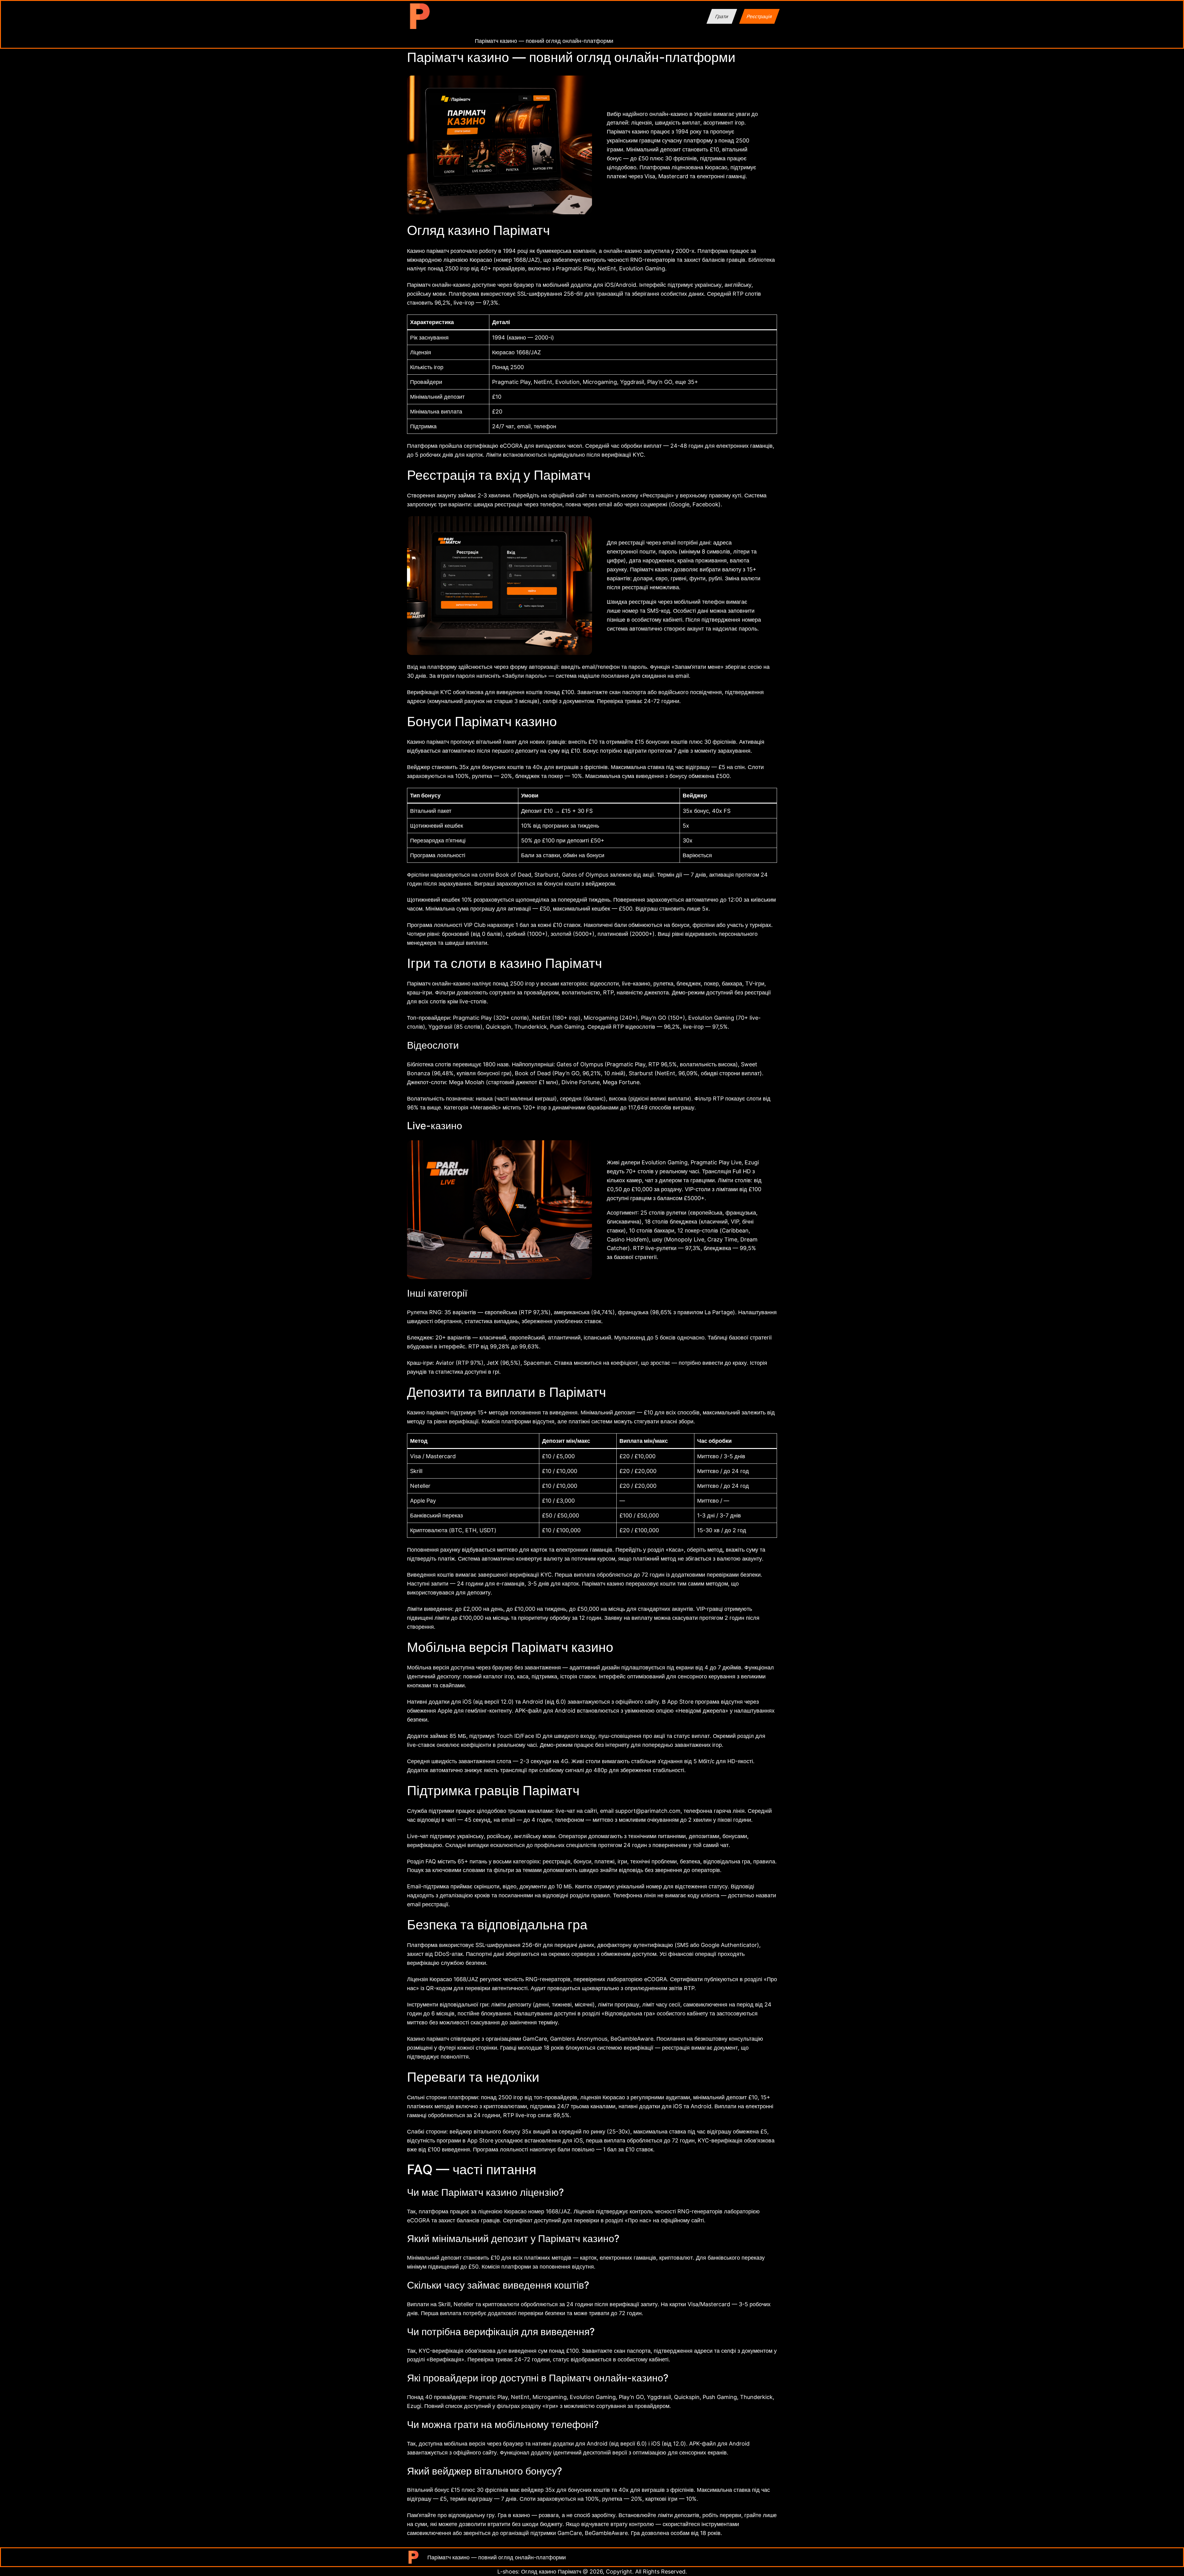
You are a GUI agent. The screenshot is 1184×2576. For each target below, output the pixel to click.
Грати (722, 16)
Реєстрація (759, 16)
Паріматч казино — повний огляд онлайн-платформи (544, 41)
